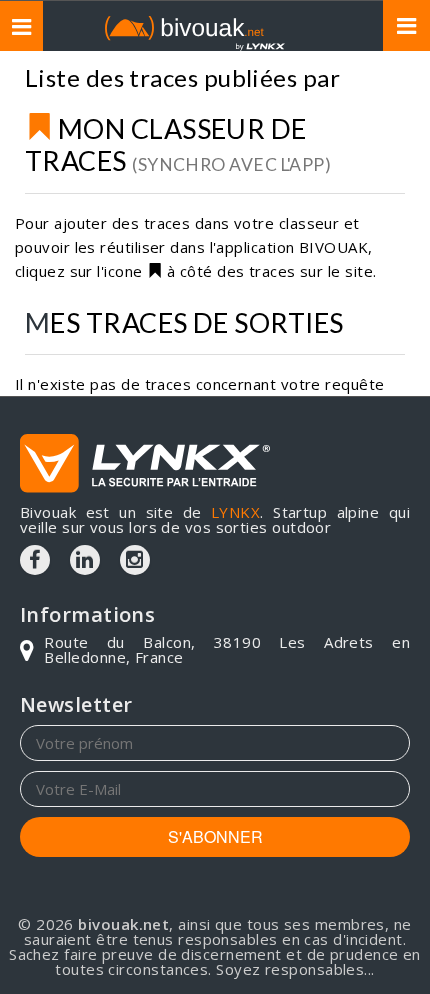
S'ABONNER (215, 836)
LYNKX (235, 512)
